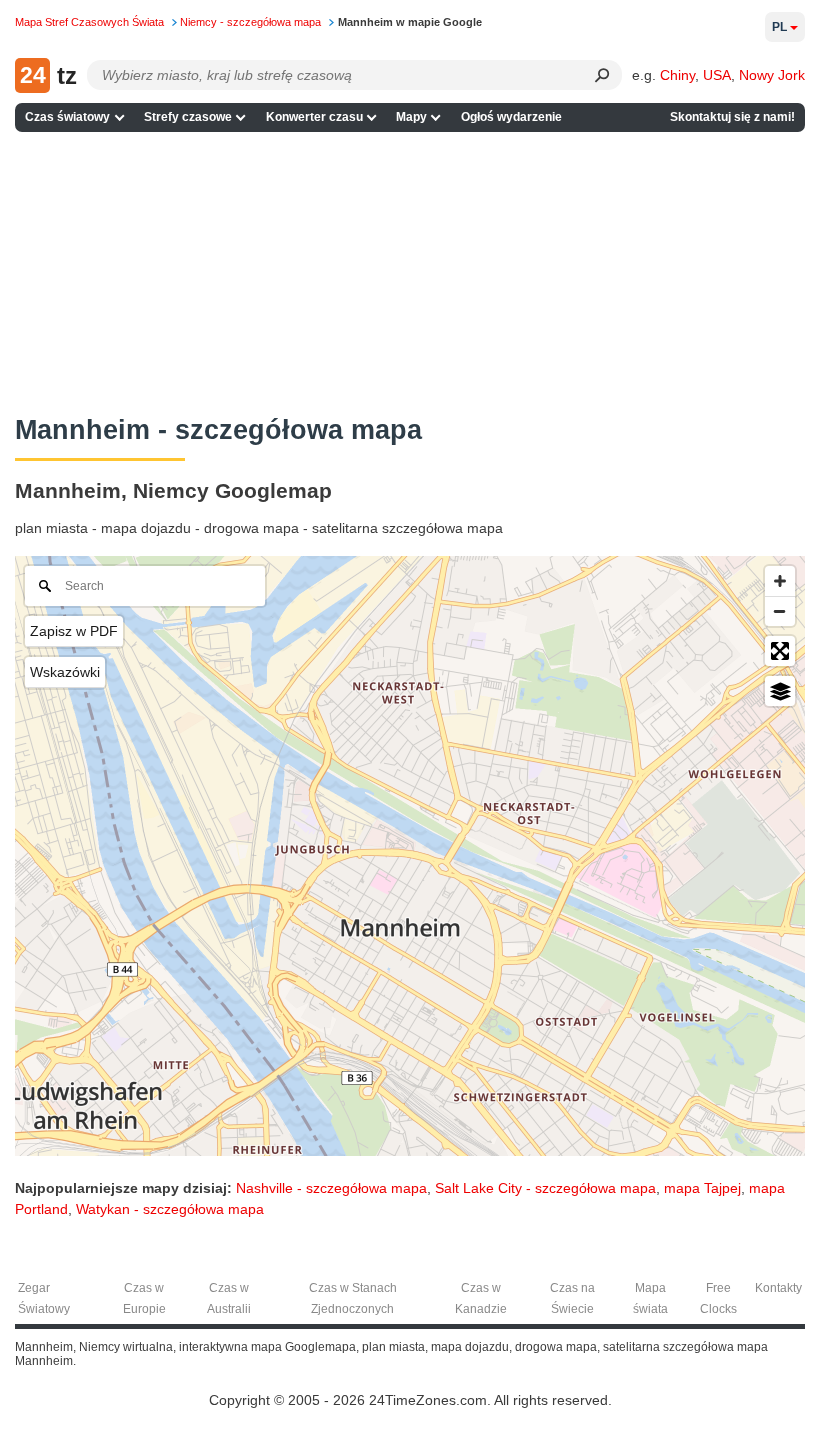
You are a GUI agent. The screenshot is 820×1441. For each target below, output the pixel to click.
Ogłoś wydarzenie (511, 117)
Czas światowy (67, 117)
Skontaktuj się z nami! (732, 117)
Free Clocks (718, 1298)
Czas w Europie (144, 1298)
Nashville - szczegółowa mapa (331, 1188)
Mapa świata (650, 1298)
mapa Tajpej (702, 1188)
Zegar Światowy (44, 1298)
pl (779, 27)
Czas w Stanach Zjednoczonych (353, 1298)
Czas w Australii (229, 1298)
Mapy (411, 117)
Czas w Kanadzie (481, 1298)
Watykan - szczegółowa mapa (170, 1209)
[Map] (410, 856)
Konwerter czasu (314, 117)
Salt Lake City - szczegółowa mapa (545, 1188)
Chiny (677, 75)
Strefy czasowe (188, 117)
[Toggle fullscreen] (780, 651)
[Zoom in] (780, 581)
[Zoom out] (780, 611)
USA (717, 75)
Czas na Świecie (572, 1298)
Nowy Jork (772, 75)
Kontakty (778, 1288)
